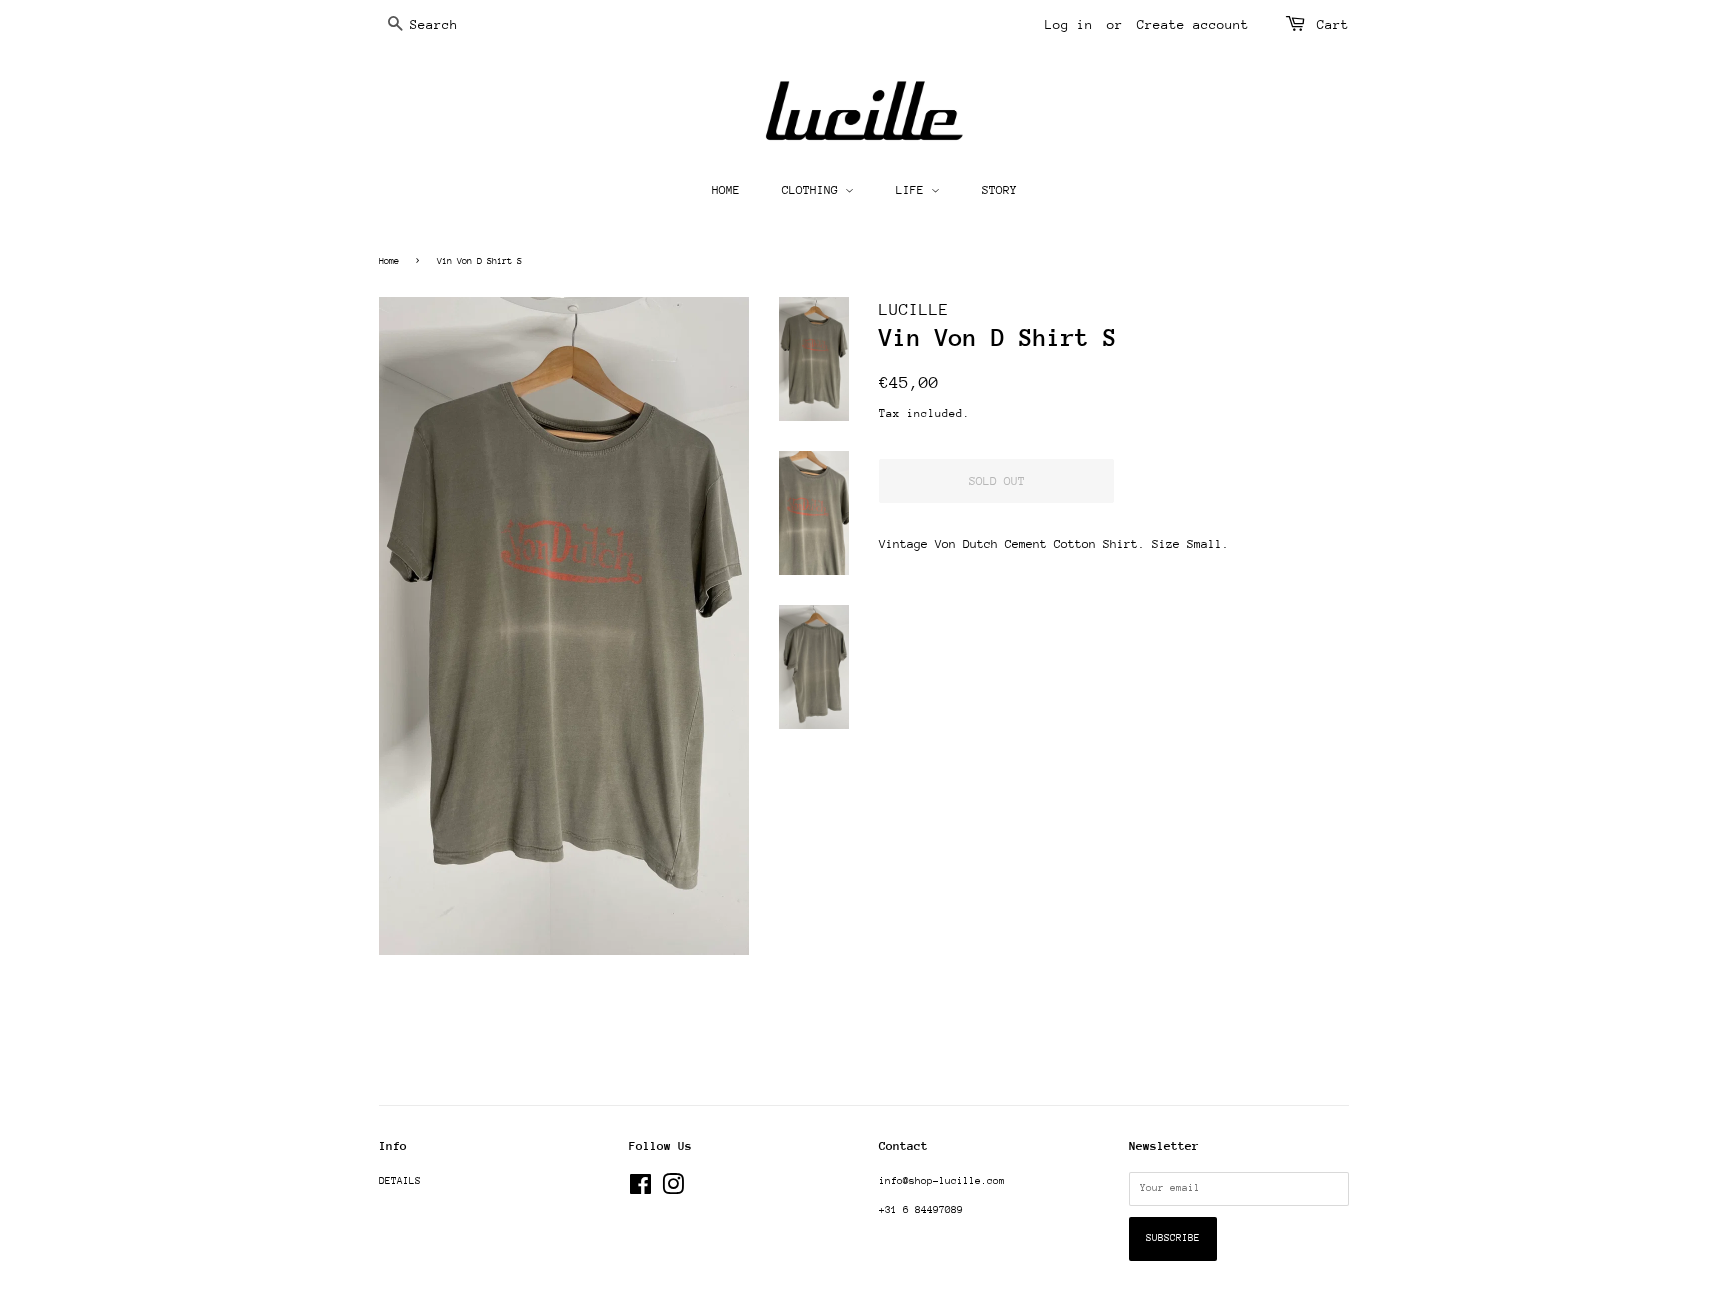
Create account (1193, 24)
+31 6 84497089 (921, 1210)
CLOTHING (813, 190)
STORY (999, 190)
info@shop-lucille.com (942, 1181)
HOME (726, 190)
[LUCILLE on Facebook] (640, 1190)
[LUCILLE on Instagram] (673, 1190)
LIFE (913, 190)
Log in (1069, 24)
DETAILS (400, 1181)
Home (389, 260)
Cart (1333, 24)
